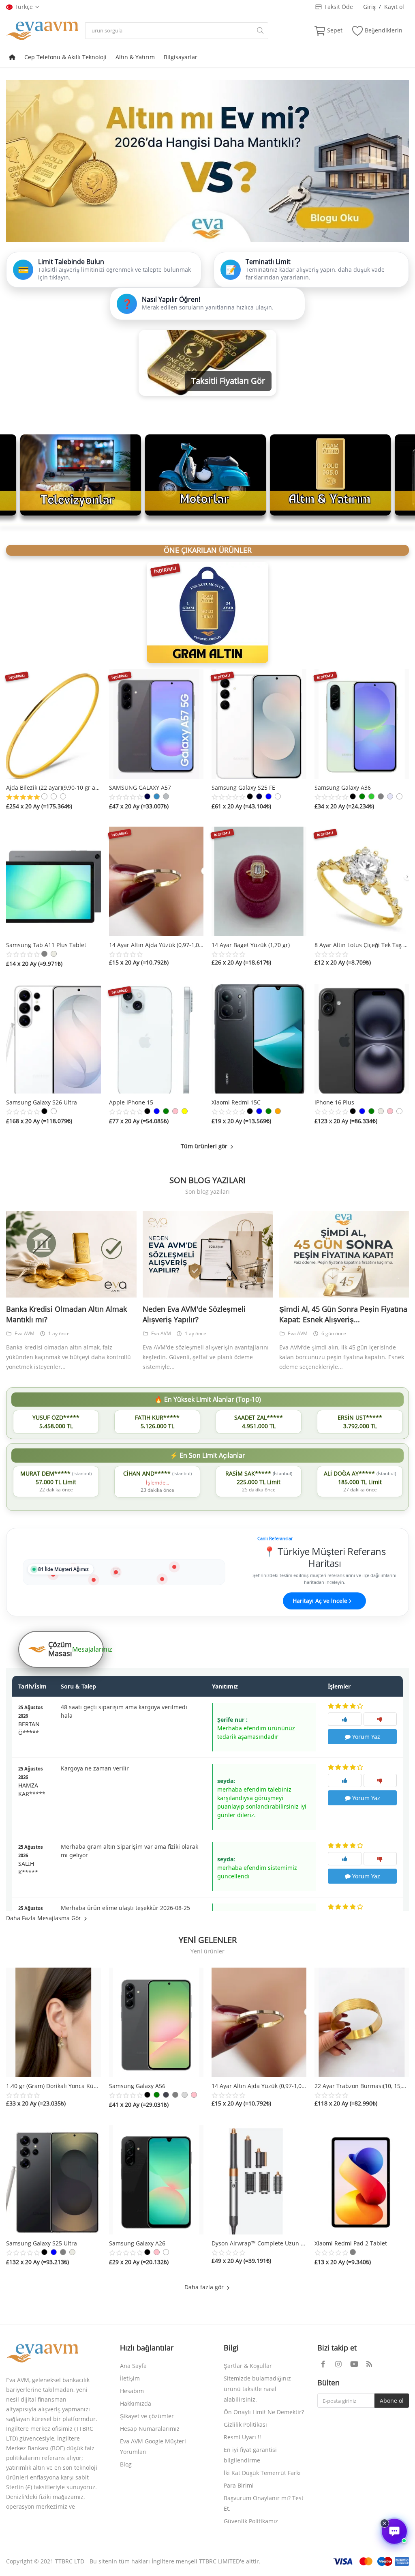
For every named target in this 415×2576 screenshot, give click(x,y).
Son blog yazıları (207, 1180)
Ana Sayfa (133, 2366)
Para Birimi (239, 2485)
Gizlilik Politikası (245, 2425)
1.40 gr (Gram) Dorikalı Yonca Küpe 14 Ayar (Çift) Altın (53, 2086)
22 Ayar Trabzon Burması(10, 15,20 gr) (362, 2086)
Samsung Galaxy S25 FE (243, 787)
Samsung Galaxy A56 (137, 2086)
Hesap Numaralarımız (150, 2429)
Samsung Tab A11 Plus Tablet (46, 945)
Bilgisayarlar (181, 57)
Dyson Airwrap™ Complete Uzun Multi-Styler (259, 2243)
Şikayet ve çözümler (147, 2416)
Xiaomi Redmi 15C (236, 1102)
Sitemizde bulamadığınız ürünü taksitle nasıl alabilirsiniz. (257, 2389)
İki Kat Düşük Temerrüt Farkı (262, 2473)
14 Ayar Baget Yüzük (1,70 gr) (251, 945)
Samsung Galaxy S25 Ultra (42, 2243)
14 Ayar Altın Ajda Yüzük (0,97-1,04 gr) (156, 945)
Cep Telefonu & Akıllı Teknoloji (65, 57)
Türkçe (24, 7)
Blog (126, 2464)
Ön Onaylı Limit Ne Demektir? (264, 2412)
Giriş (369, 7)
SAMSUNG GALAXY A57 (140, 787)
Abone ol (392, 2401)
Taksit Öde (337, 7)
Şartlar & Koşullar (248, 2366)
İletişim (130, 2378)
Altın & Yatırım (135, 57)
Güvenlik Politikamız (251, 2521)
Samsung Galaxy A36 (343, 787)
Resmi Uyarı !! (242, 2437)
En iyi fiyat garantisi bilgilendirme (250, 2455)
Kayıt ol (394, 7)
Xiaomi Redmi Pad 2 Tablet (351, 2243)
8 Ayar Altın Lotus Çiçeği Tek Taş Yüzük (362, 945)
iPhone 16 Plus (334, 1102)
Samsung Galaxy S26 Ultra (42, 1102)
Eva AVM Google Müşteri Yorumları (153, 2446)
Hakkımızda (136, 2403)
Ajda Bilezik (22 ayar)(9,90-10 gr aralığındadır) (53, 787)
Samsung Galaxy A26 (137, 2243)
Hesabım (132, 2391)
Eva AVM (25, 1333)
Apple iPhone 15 (131, 1102)
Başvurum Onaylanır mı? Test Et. (264, 2503)
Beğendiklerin (384, 30)
